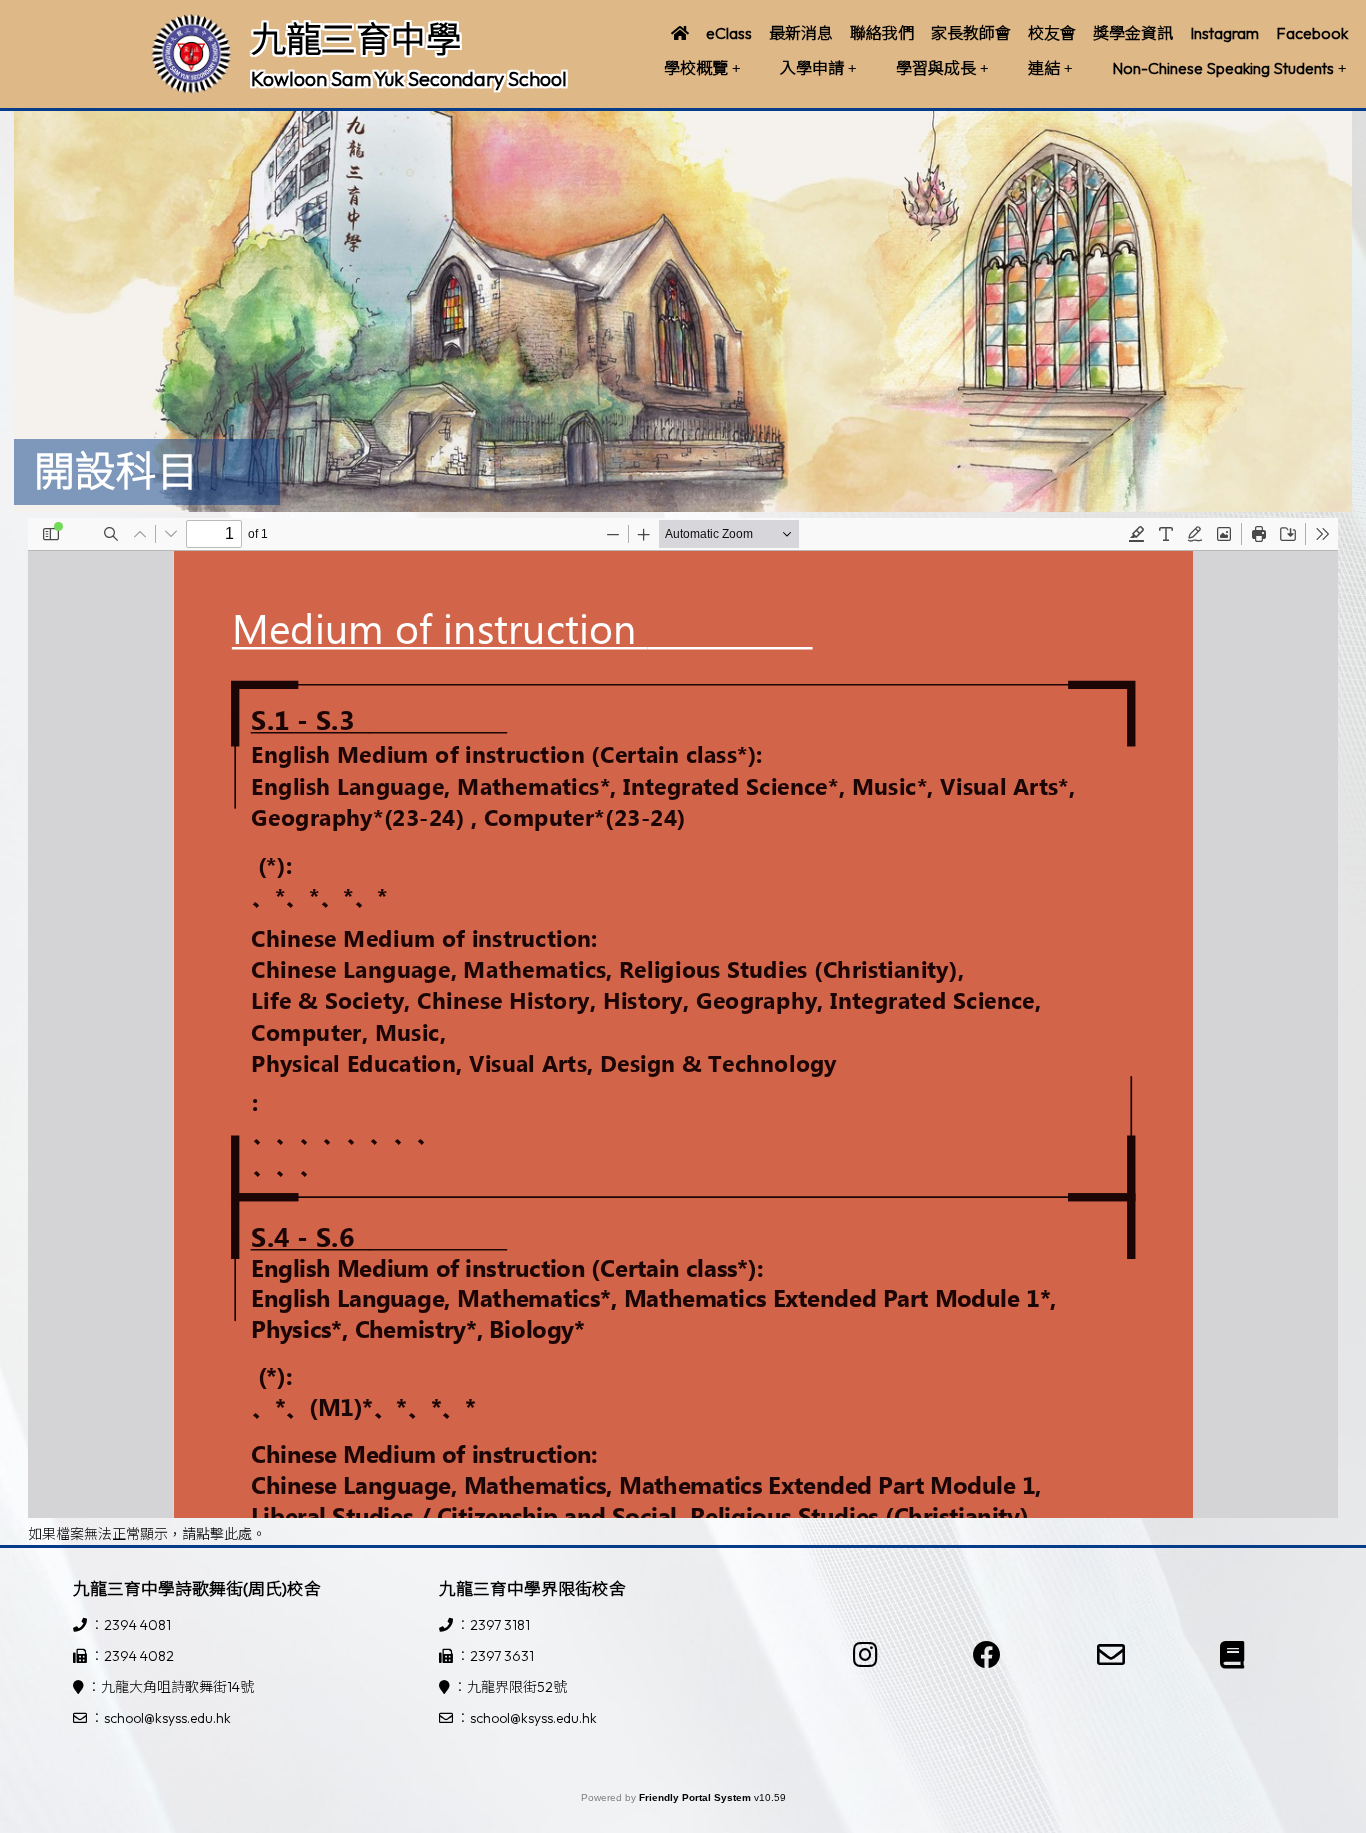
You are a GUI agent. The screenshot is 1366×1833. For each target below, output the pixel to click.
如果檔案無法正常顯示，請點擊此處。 (147, 1534)
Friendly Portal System (696, 1797)
